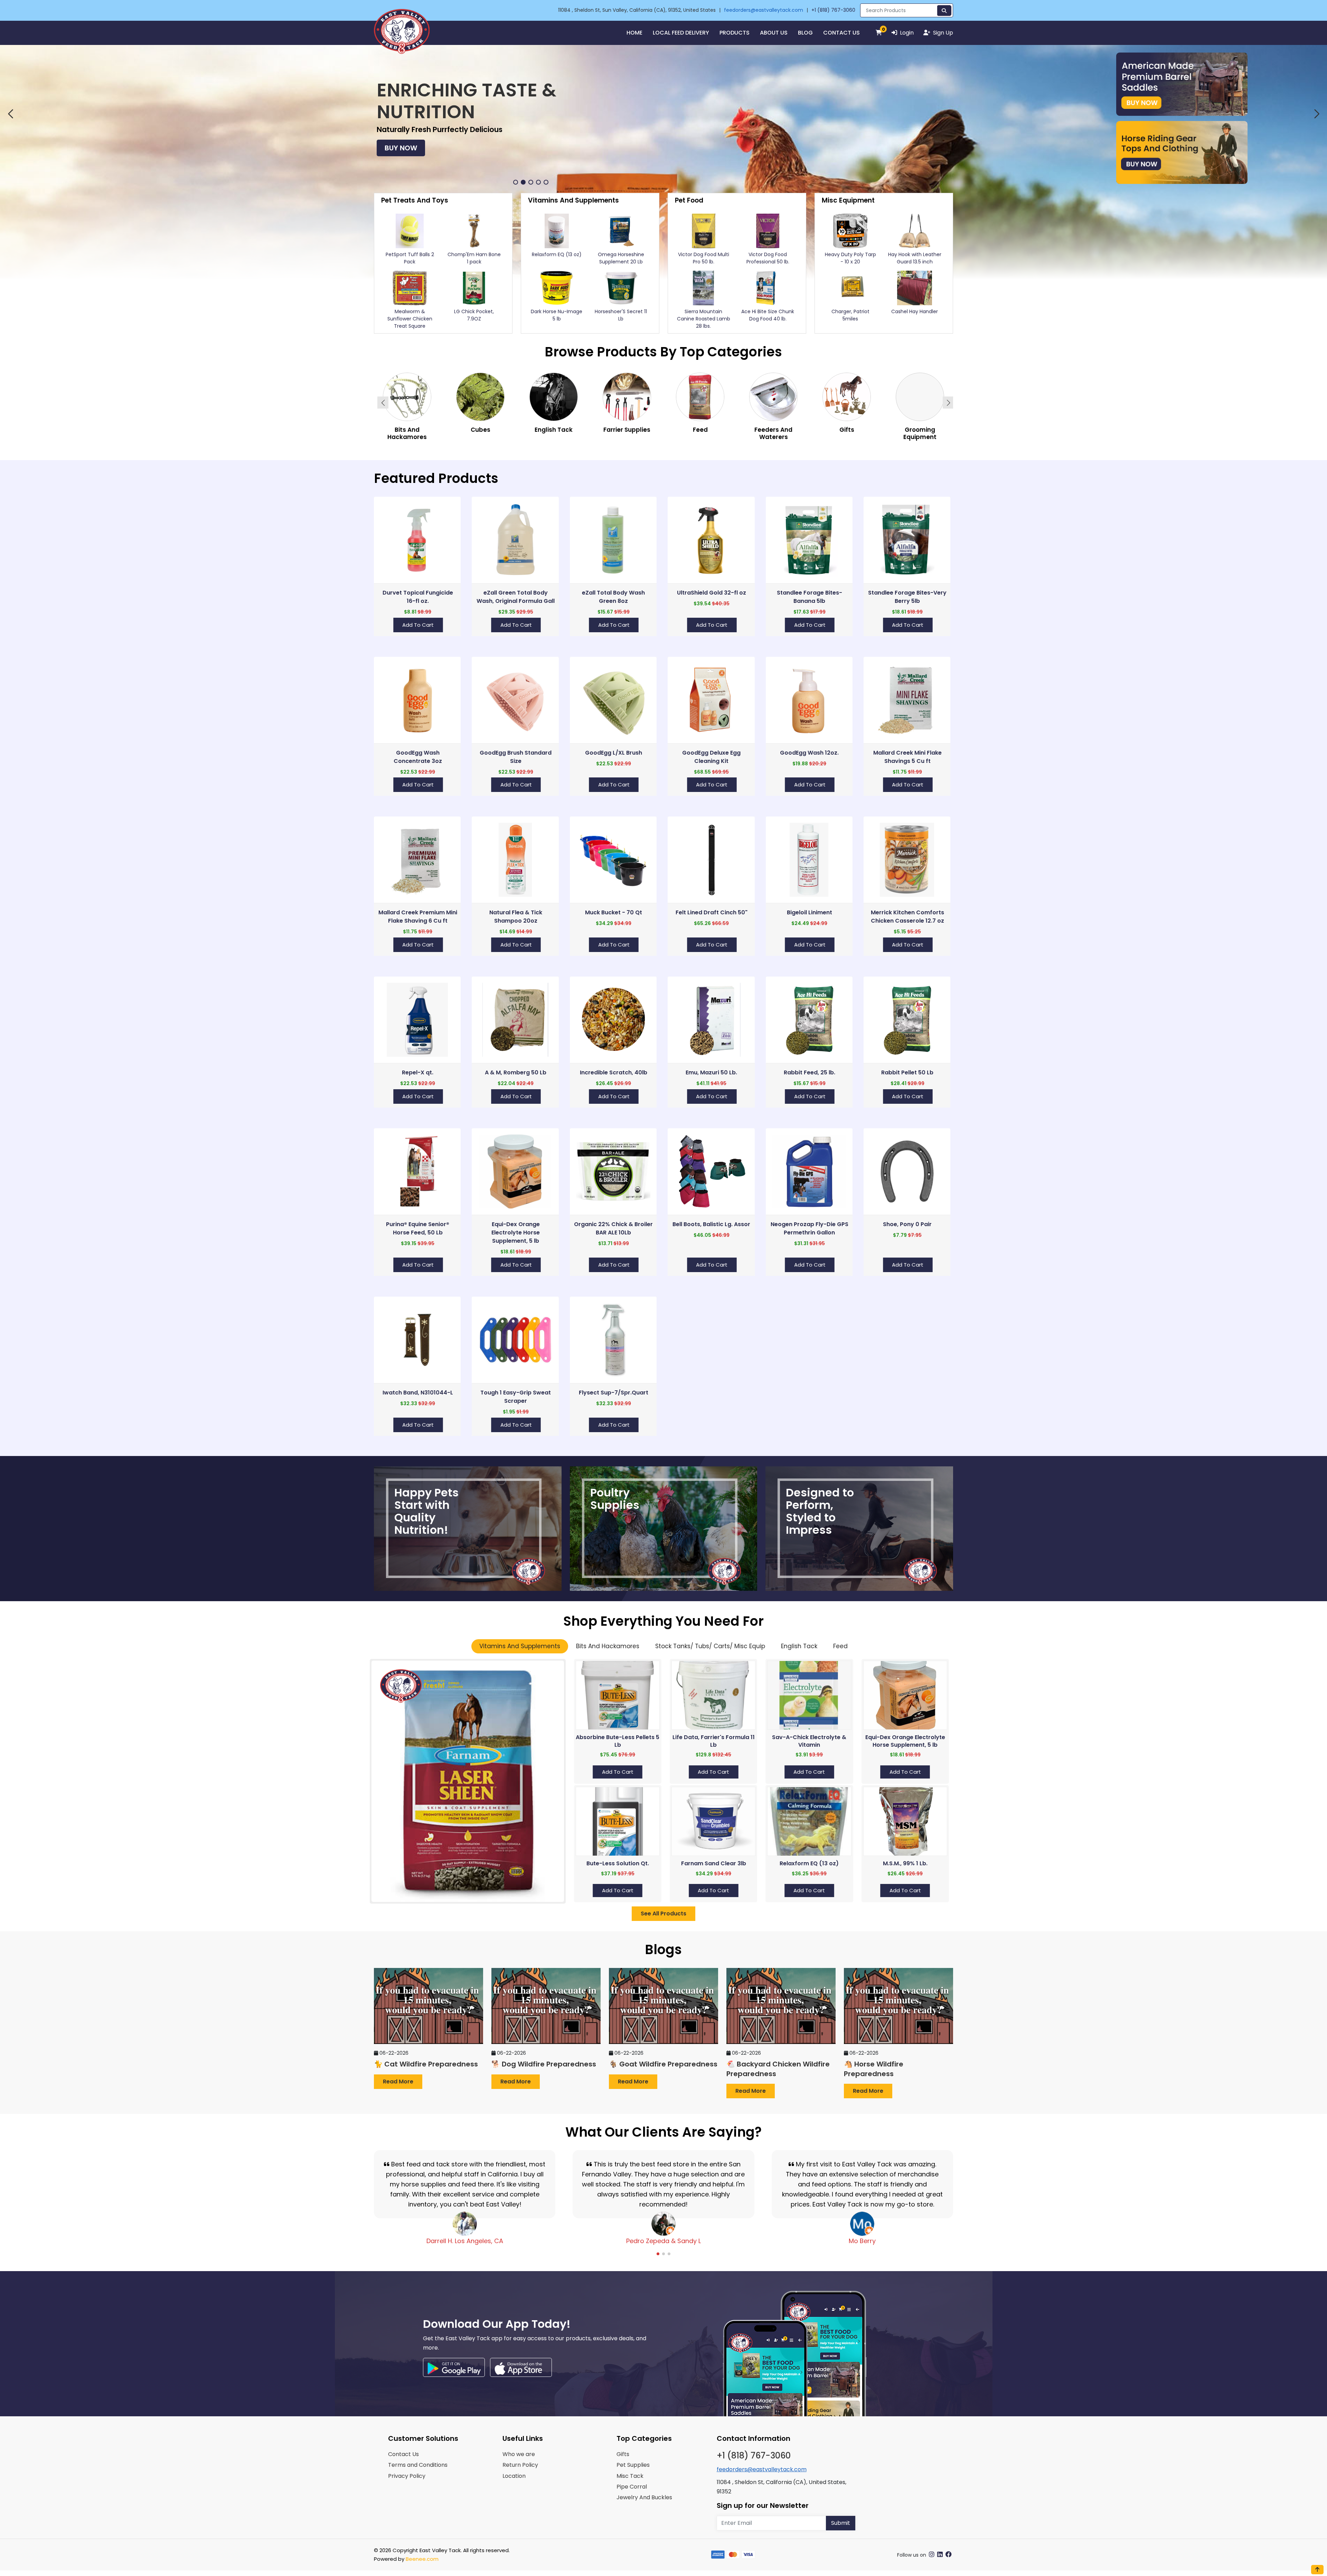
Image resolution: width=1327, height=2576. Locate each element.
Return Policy (520, 2465)
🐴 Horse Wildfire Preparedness (874, 2069)
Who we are (519, 2454)
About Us (774, 33)
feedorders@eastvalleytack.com (764, 10)
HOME (634, 33)
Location (514, 2476)
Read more (398, 2082)
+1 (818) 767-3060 (833, 10)
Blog (805, 33)
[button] (10, 114)
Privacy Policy (407, 2476)
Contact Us (841, 33)
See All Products (663, 1914)
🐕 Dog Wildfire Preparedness (544, 2064)
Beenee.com (422, 2559)
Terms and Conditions (418, 2465)
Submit (841, 2523)
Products (735, 33)
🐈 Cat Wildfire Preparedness (426, 2064)
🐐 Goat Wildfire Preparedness (663, 2064)
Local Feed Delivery (681, 33)
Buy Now (632, 151)
